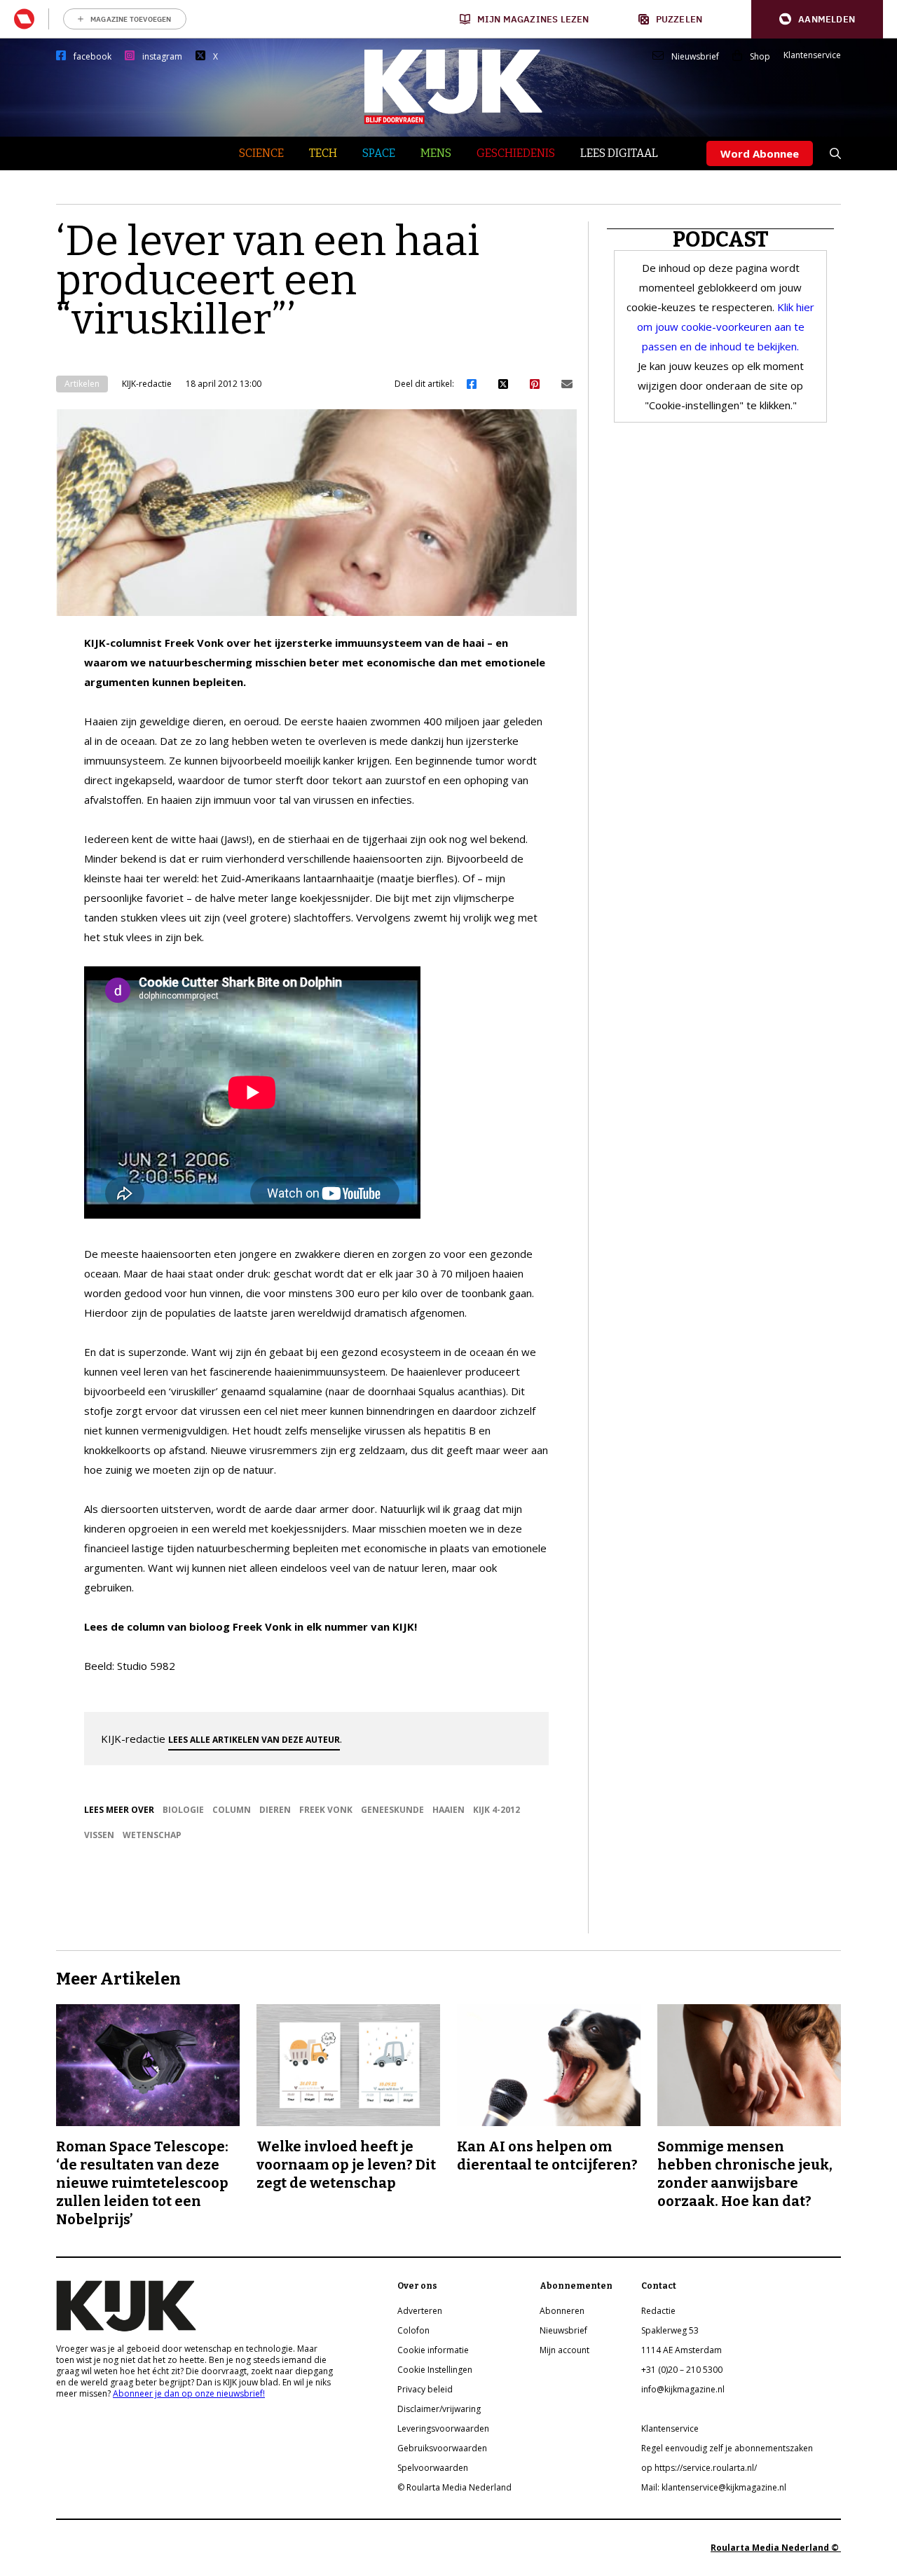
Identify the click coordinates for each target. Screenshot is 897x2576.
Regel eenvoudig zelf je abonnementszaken (727, 2448)
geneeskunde (392, 1810)
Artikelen (82, 384)
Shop (760, 57)
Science (261, 153)
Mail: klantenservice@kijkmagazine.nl (714, 2487)
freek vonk (326, 1810)
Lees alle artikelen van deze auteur (254, 1740)
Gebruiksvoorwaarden (442, 2448)
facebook (93, 57)
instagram (162, 57)
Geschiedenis (516, 153)
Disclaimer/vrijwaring (439, 2409)
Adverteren (420, 2311)
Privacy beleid (425, 2389)
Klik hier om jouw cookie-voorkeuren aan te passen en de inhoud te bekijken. (726, 327)
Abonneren (562, 2311)
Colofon (413, 2330)
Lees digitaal (619, 153)
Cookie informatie (433, 2350)
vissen (99, 1835)
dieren (275, 1810)
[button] (817, 19)
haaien (448, 1810)
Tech (323, 153)
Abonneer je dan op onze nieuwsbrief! (189, 2393)
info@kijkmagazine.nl (683, 2389)
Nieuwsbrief (695, 57)
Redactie (658, 2311)
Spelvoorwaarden (433, 2468)
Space (379, 153)
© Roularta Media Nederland (454, 2487)
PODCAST (721, 240)
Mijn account (564, 2350)
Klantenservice (812, 55)
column (232, 1810)
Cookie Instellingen (435, 2370)
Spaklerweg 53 (670, 2330)
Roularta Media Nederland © (776, 2548)
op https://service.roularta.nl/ (699, 2468)
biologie (183, 1810)
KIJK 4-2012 (497, 1810)
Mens (436, 153)
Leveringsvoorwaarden (443, 2428)
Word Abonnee (760, 153)
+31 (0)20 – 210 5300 (682, 2370)
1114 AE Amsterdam (682, 2350)
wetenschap (152, 1835)
